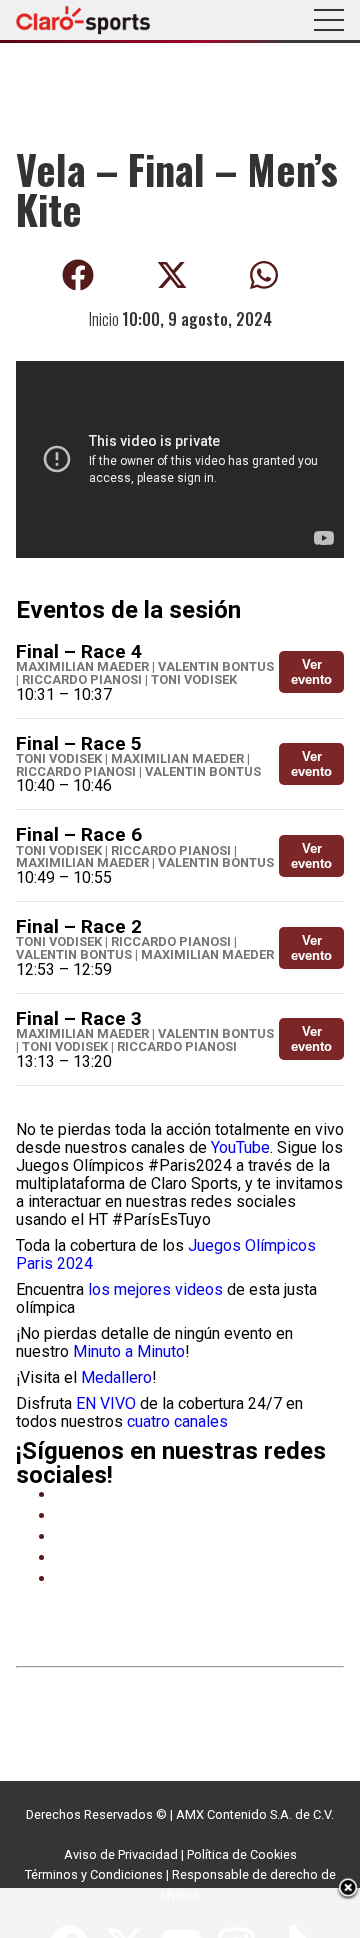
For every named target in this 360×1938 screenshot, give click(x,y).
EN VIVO (106, 1403)
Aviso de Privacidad (121, 1854)
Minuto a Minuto (129, 1351)
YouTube (240, 1147)
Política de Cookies (242, 1854)
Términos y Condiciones (94, 1874)
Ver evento (311, 672)
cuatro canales (177, 1421)
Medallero (116, 1377)
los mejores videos (155, 1289)
